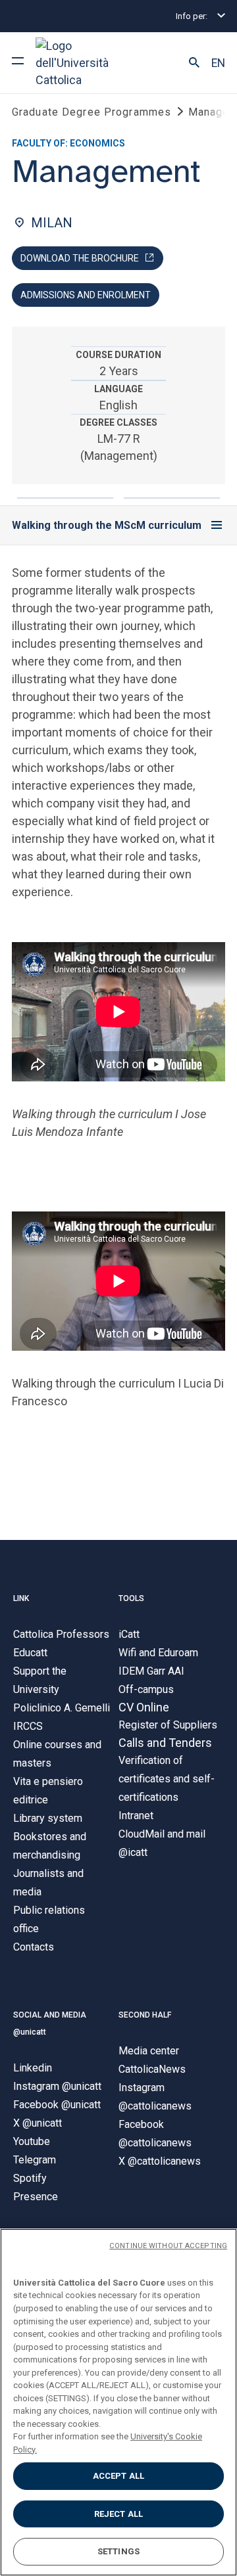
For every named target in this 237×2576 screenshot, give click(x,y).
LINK (21, 1598)
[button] (194, 63)
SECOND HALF (145, 2015)
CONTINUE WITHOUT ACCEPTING (168, 2246)
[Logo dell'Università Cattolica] (85, 63)
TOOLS (131, 1598)
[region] (118, 2402)
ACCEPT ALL (118, 2476)
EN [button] (218, 63)
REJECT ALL (118, 2514)
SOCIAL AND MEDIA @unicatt (50, 2023)
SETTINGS (118, 2551)
